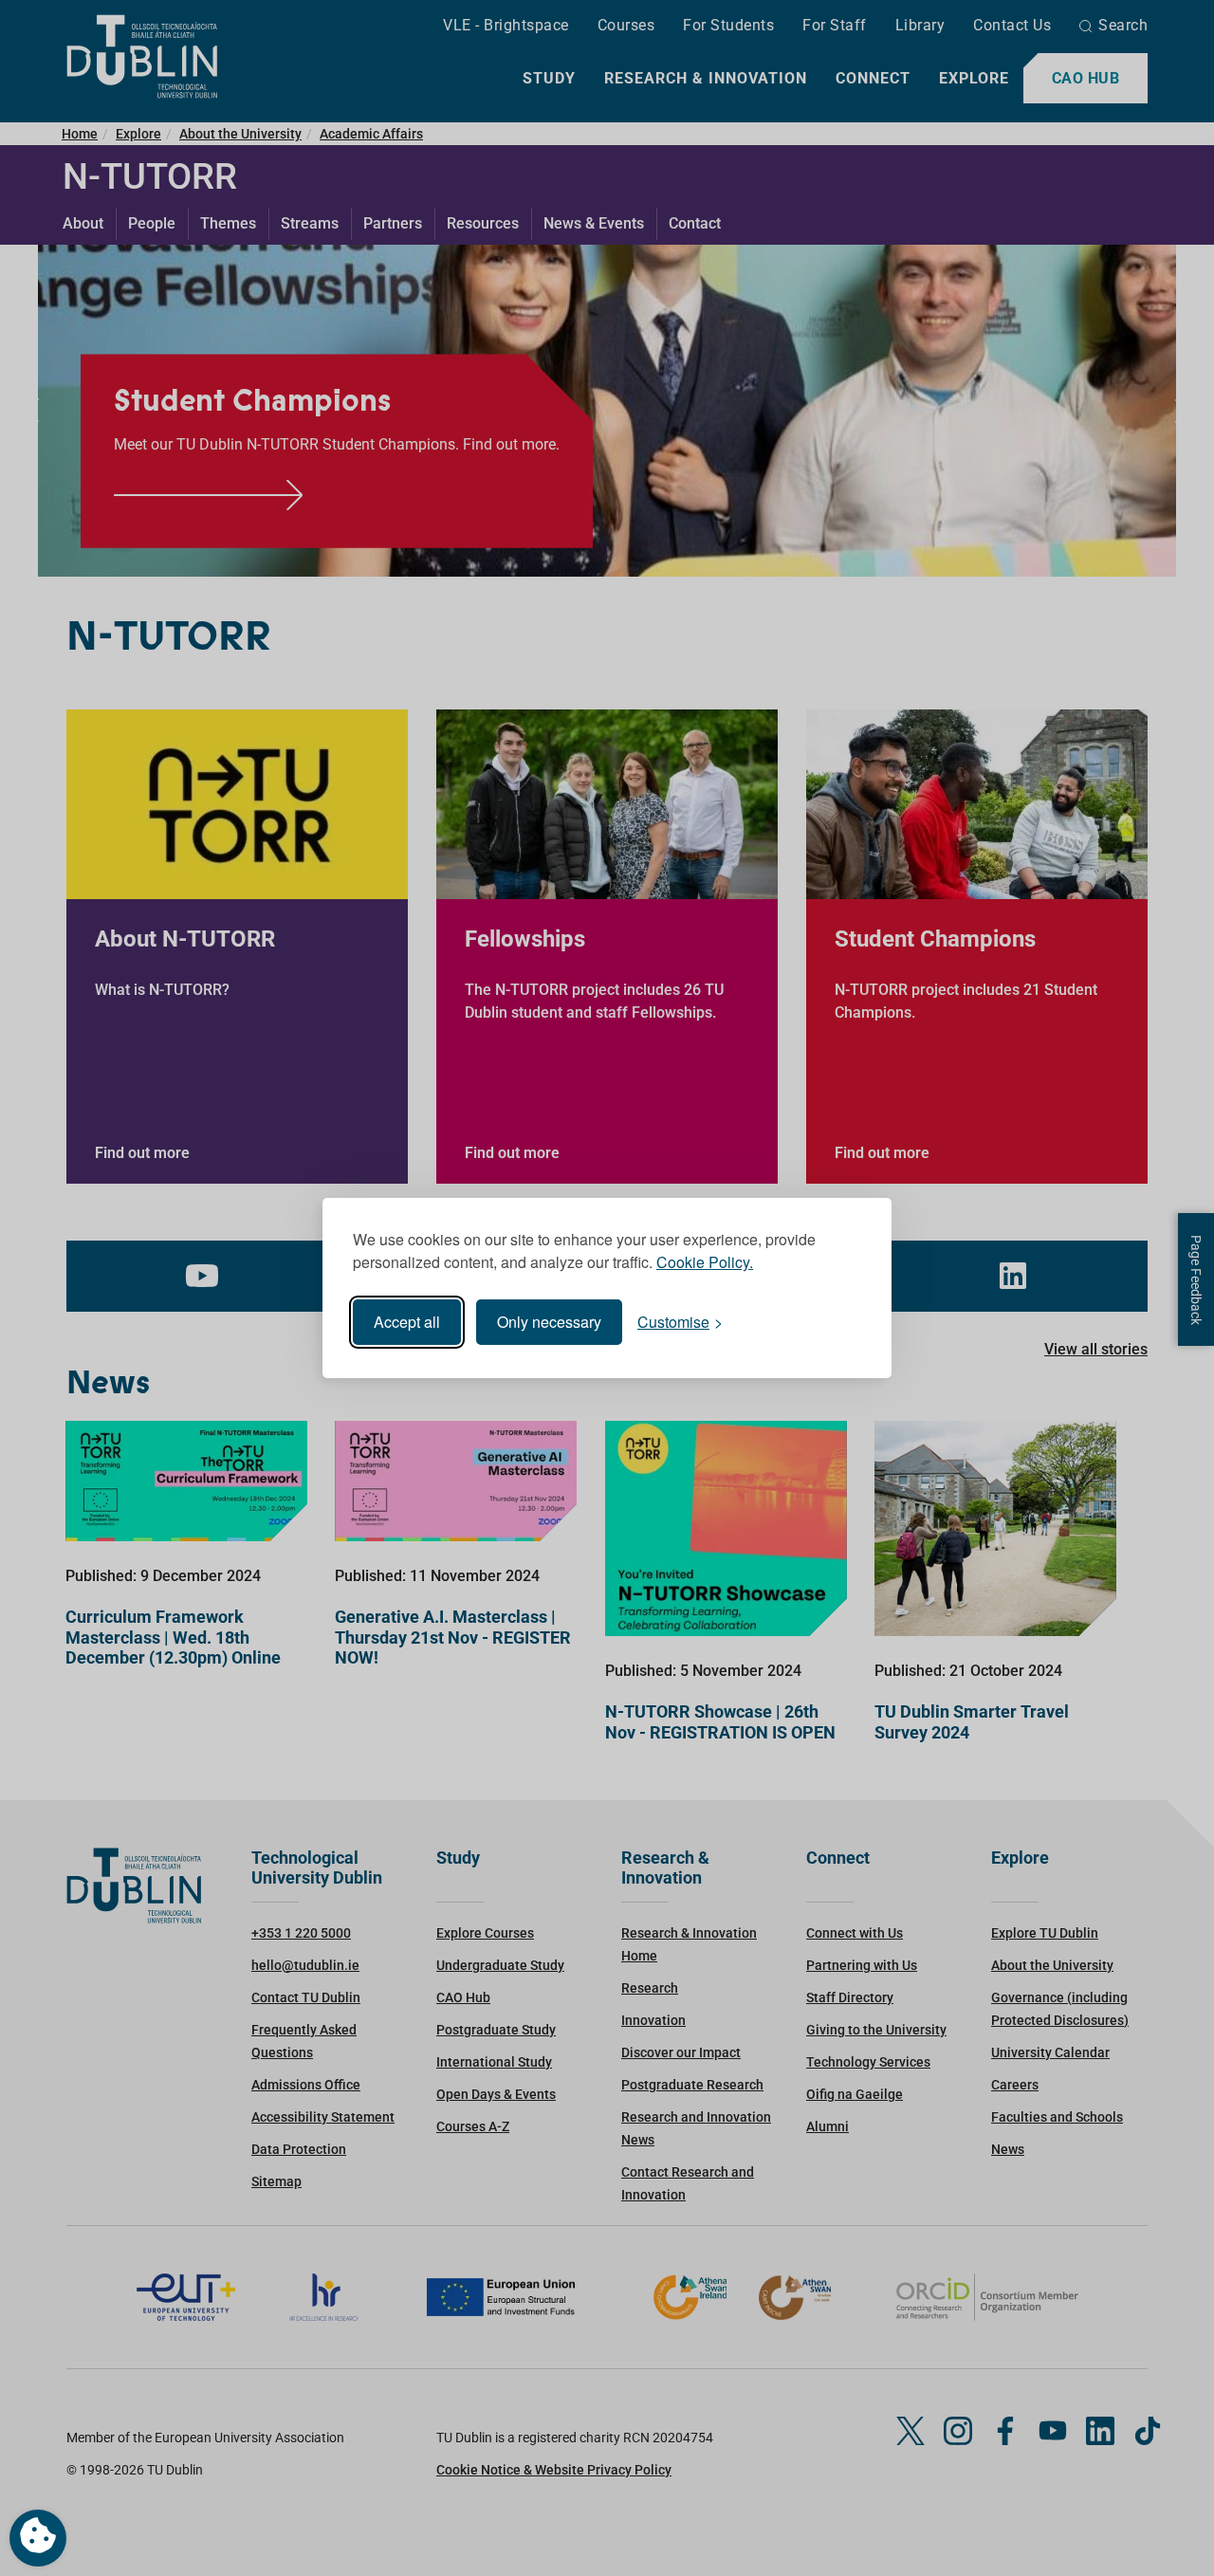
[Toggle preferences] (38, 2538)
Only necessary (549, 1322)
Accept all (407, 1322)
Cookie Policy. (705, 1262)
